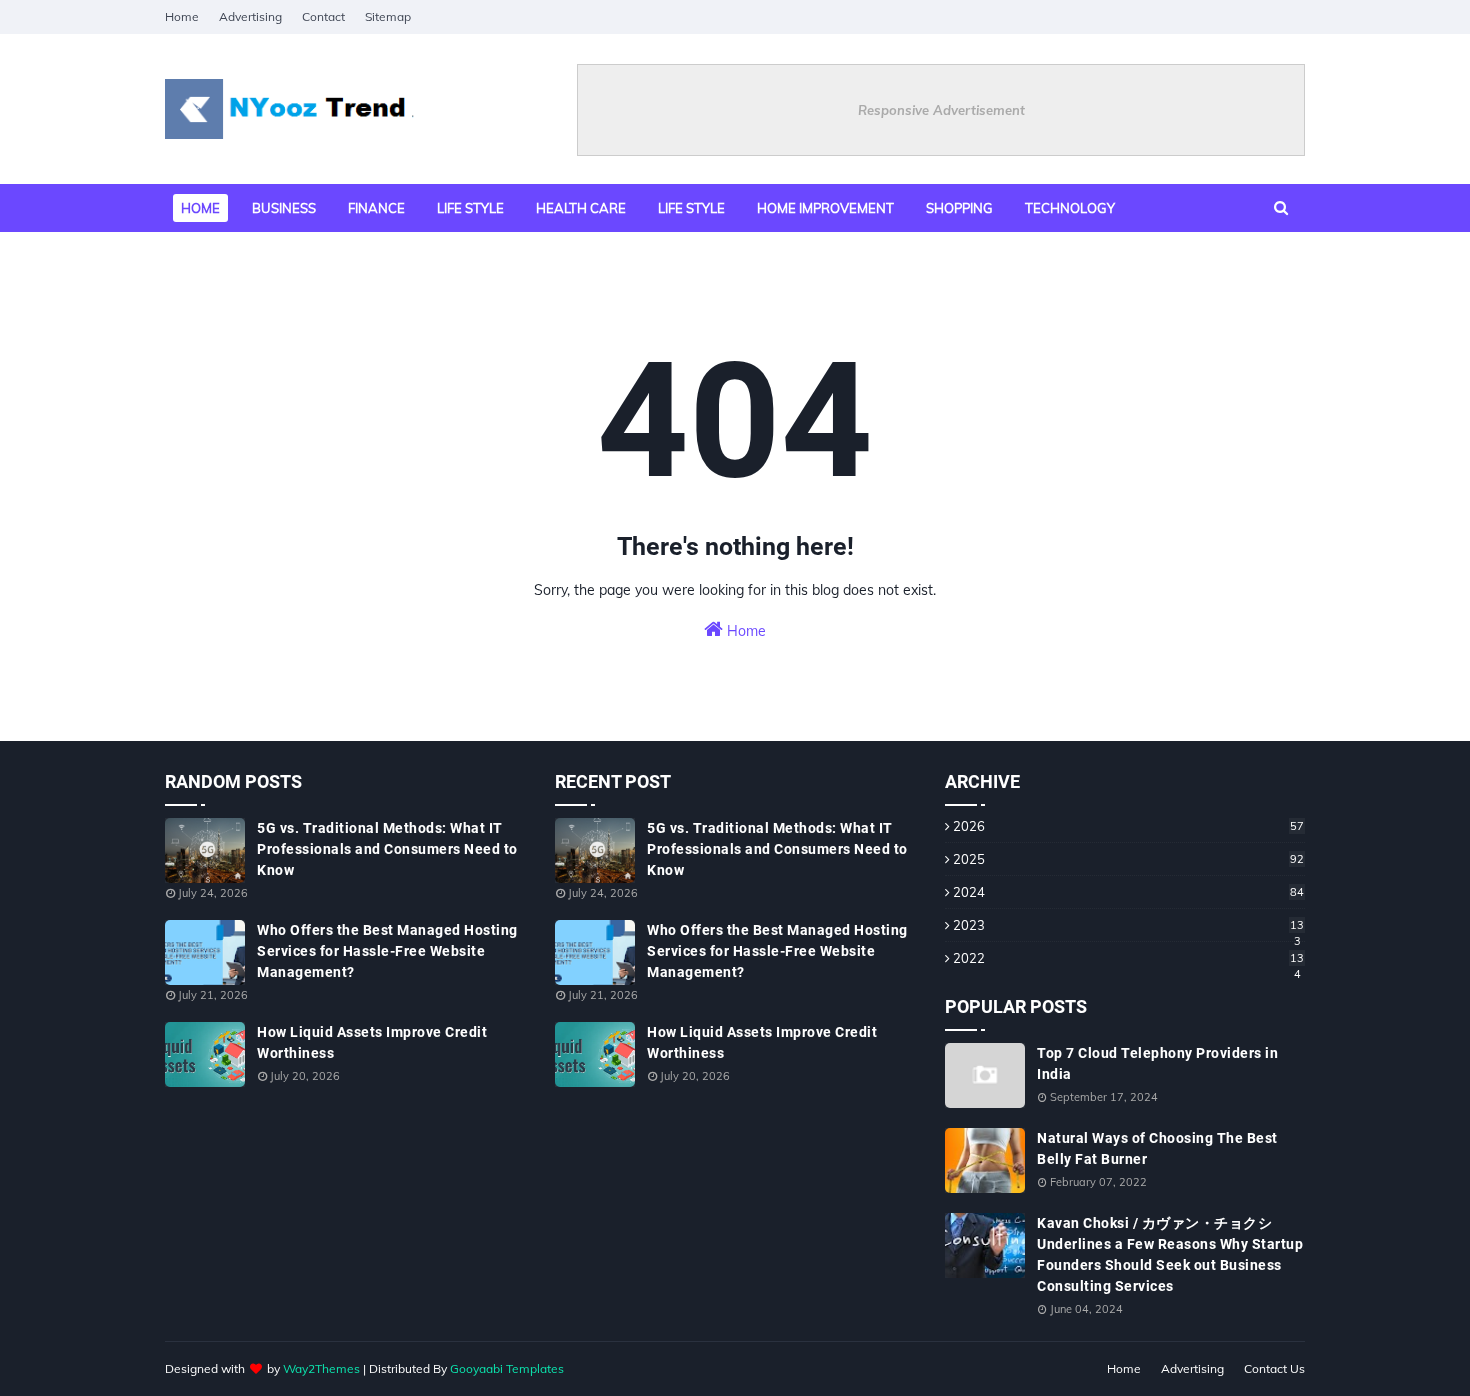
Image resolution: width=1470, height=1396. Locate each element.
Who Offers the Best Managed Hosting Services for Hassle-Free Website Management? (387, 951)
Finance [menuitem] (376, 208)
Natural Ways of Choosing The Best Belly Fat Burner (1157, 1148)
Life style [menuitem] (470, 208)
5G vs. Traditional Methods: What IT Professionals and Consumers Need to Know (387, 849)
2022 (1128, 958)
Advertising (250, 16)
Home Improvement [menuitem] (825, 208)
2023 (1128, 925)
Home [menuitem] (200, 208)
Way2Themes (321, 1368)
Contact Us (1274, 1368)
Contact (323, 16)
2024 (1128, 892)
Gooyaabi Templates (507, 1368)
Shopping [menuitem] (959, 208)
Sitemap (388, 16)
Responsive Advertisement (941, 110)
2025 (1128, 859)
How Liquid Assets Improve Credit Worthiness (372, 1042)
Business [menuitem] (284, 208)
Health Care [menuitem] (581, 208)
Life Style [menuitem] (691, 208)
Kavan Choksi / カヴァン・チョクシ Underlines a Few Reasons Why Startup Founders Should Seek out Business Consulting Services (1170, 1254)
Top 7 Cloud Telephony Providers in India (1157, 1063)
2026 (1128, 826)
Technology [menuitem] (1070, 208)
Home (182, 16)
